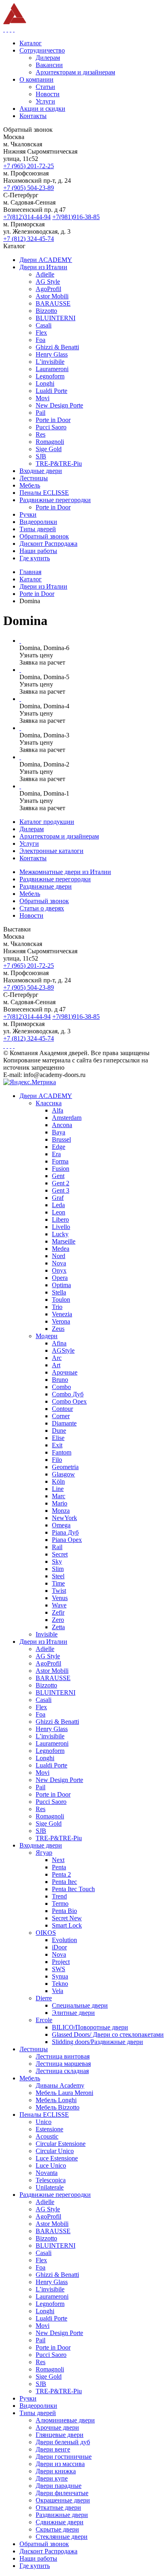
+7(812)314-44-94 (27, 217)
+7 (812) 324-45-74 (29, 239)
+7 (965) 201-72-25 (29, 166)
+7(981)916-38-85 (76, 217)
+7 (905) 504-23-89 (29, 188)
